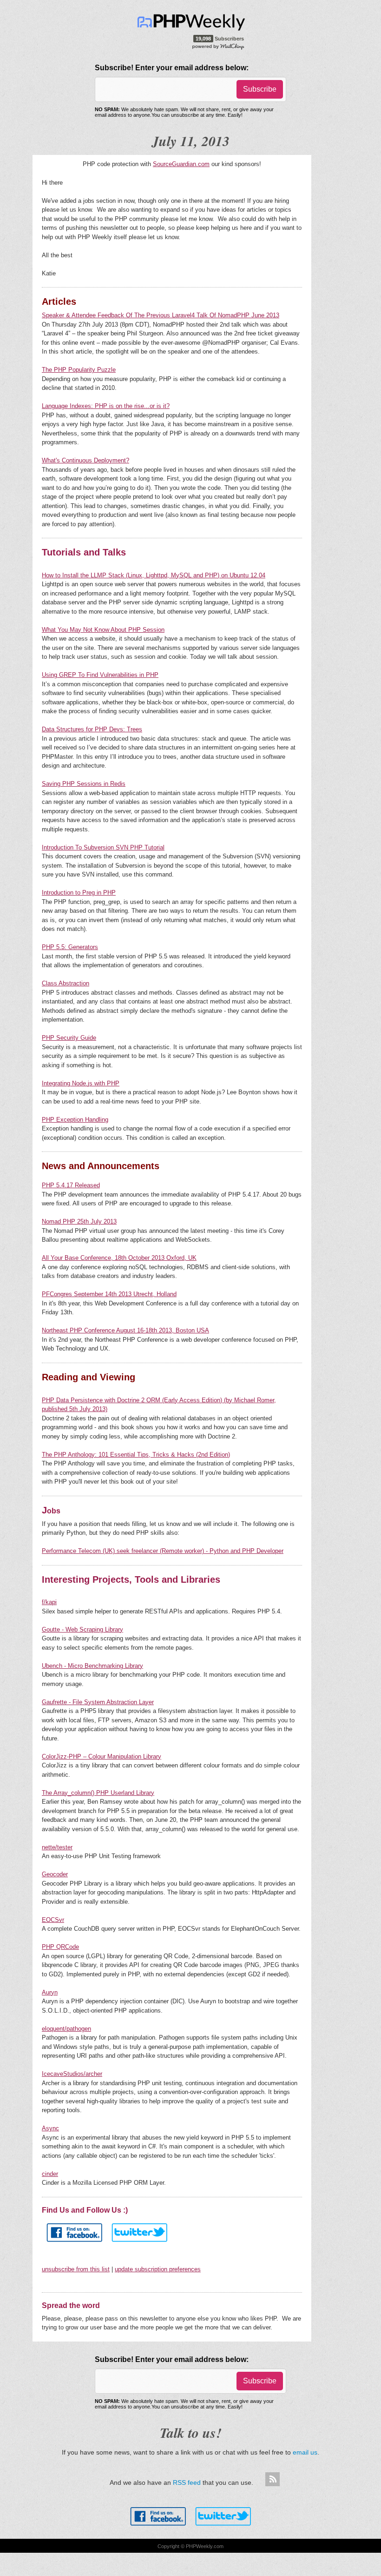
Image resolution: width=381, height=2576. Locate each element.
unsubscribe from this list (76, 2269)
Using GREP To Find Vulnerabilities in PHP (100, 675)
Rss (272, 2480)
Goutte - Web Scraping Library (82, 1629)
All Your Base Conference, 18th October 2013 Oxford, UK (119, 1258)
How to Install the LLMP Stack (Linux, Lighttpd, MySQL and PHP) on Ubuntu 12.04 (154, 575)
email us (305, 2452)
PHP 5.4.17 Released (71, 1185)
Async (50, 2128)
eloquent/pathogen (66, 2029)
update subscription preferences (158, 2269)
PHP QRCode (60, 1947)
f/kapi (49, 1602)
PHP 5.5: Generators (70, 947)
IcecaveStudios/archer (72, 2074)
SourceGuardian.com (181, 164)
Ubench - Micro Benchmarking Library (92, 1666)
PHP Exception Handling (75, 1120)
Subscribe (260, 89)
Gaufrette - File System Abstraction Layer (98, 1702)
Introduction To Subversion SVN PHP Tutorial (103, 847)
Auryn (50, 1992)
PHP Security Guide (69, 1038)
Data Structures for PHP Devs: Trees (92, 729)
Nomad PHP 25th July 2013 (79, 1221)
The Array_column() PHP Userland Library (98, 1793)
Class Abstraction (66, 983)
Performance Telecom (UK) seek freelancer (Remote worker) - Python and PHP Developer (163, 1551)
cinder (50, 2174)
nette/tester (57, 1847)
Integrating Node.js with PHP (81, 1083)
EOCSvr (53, 1920)
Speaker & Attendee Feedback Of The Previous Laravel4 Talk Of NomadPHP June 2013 (161, 315)
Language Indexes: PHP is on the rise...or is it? (106, 406)
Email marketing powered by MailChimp (219, 46)
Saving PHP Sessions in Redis (84, 784)
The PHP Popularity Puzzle (79, 370)
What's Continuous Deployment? (85, 460)
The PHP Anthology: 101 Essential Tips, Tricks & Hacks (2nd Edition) (136, 1455)
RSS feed (187, 2482)
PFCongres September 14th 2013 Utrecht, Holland (109, 1294)
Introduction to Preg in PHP (79, 893)
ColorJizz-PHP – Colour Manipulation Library (102, 1756)
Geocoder (55, 1874)
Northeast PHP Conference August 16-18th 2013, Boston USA (125, 1330)
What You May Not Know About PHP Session (103, 630)
